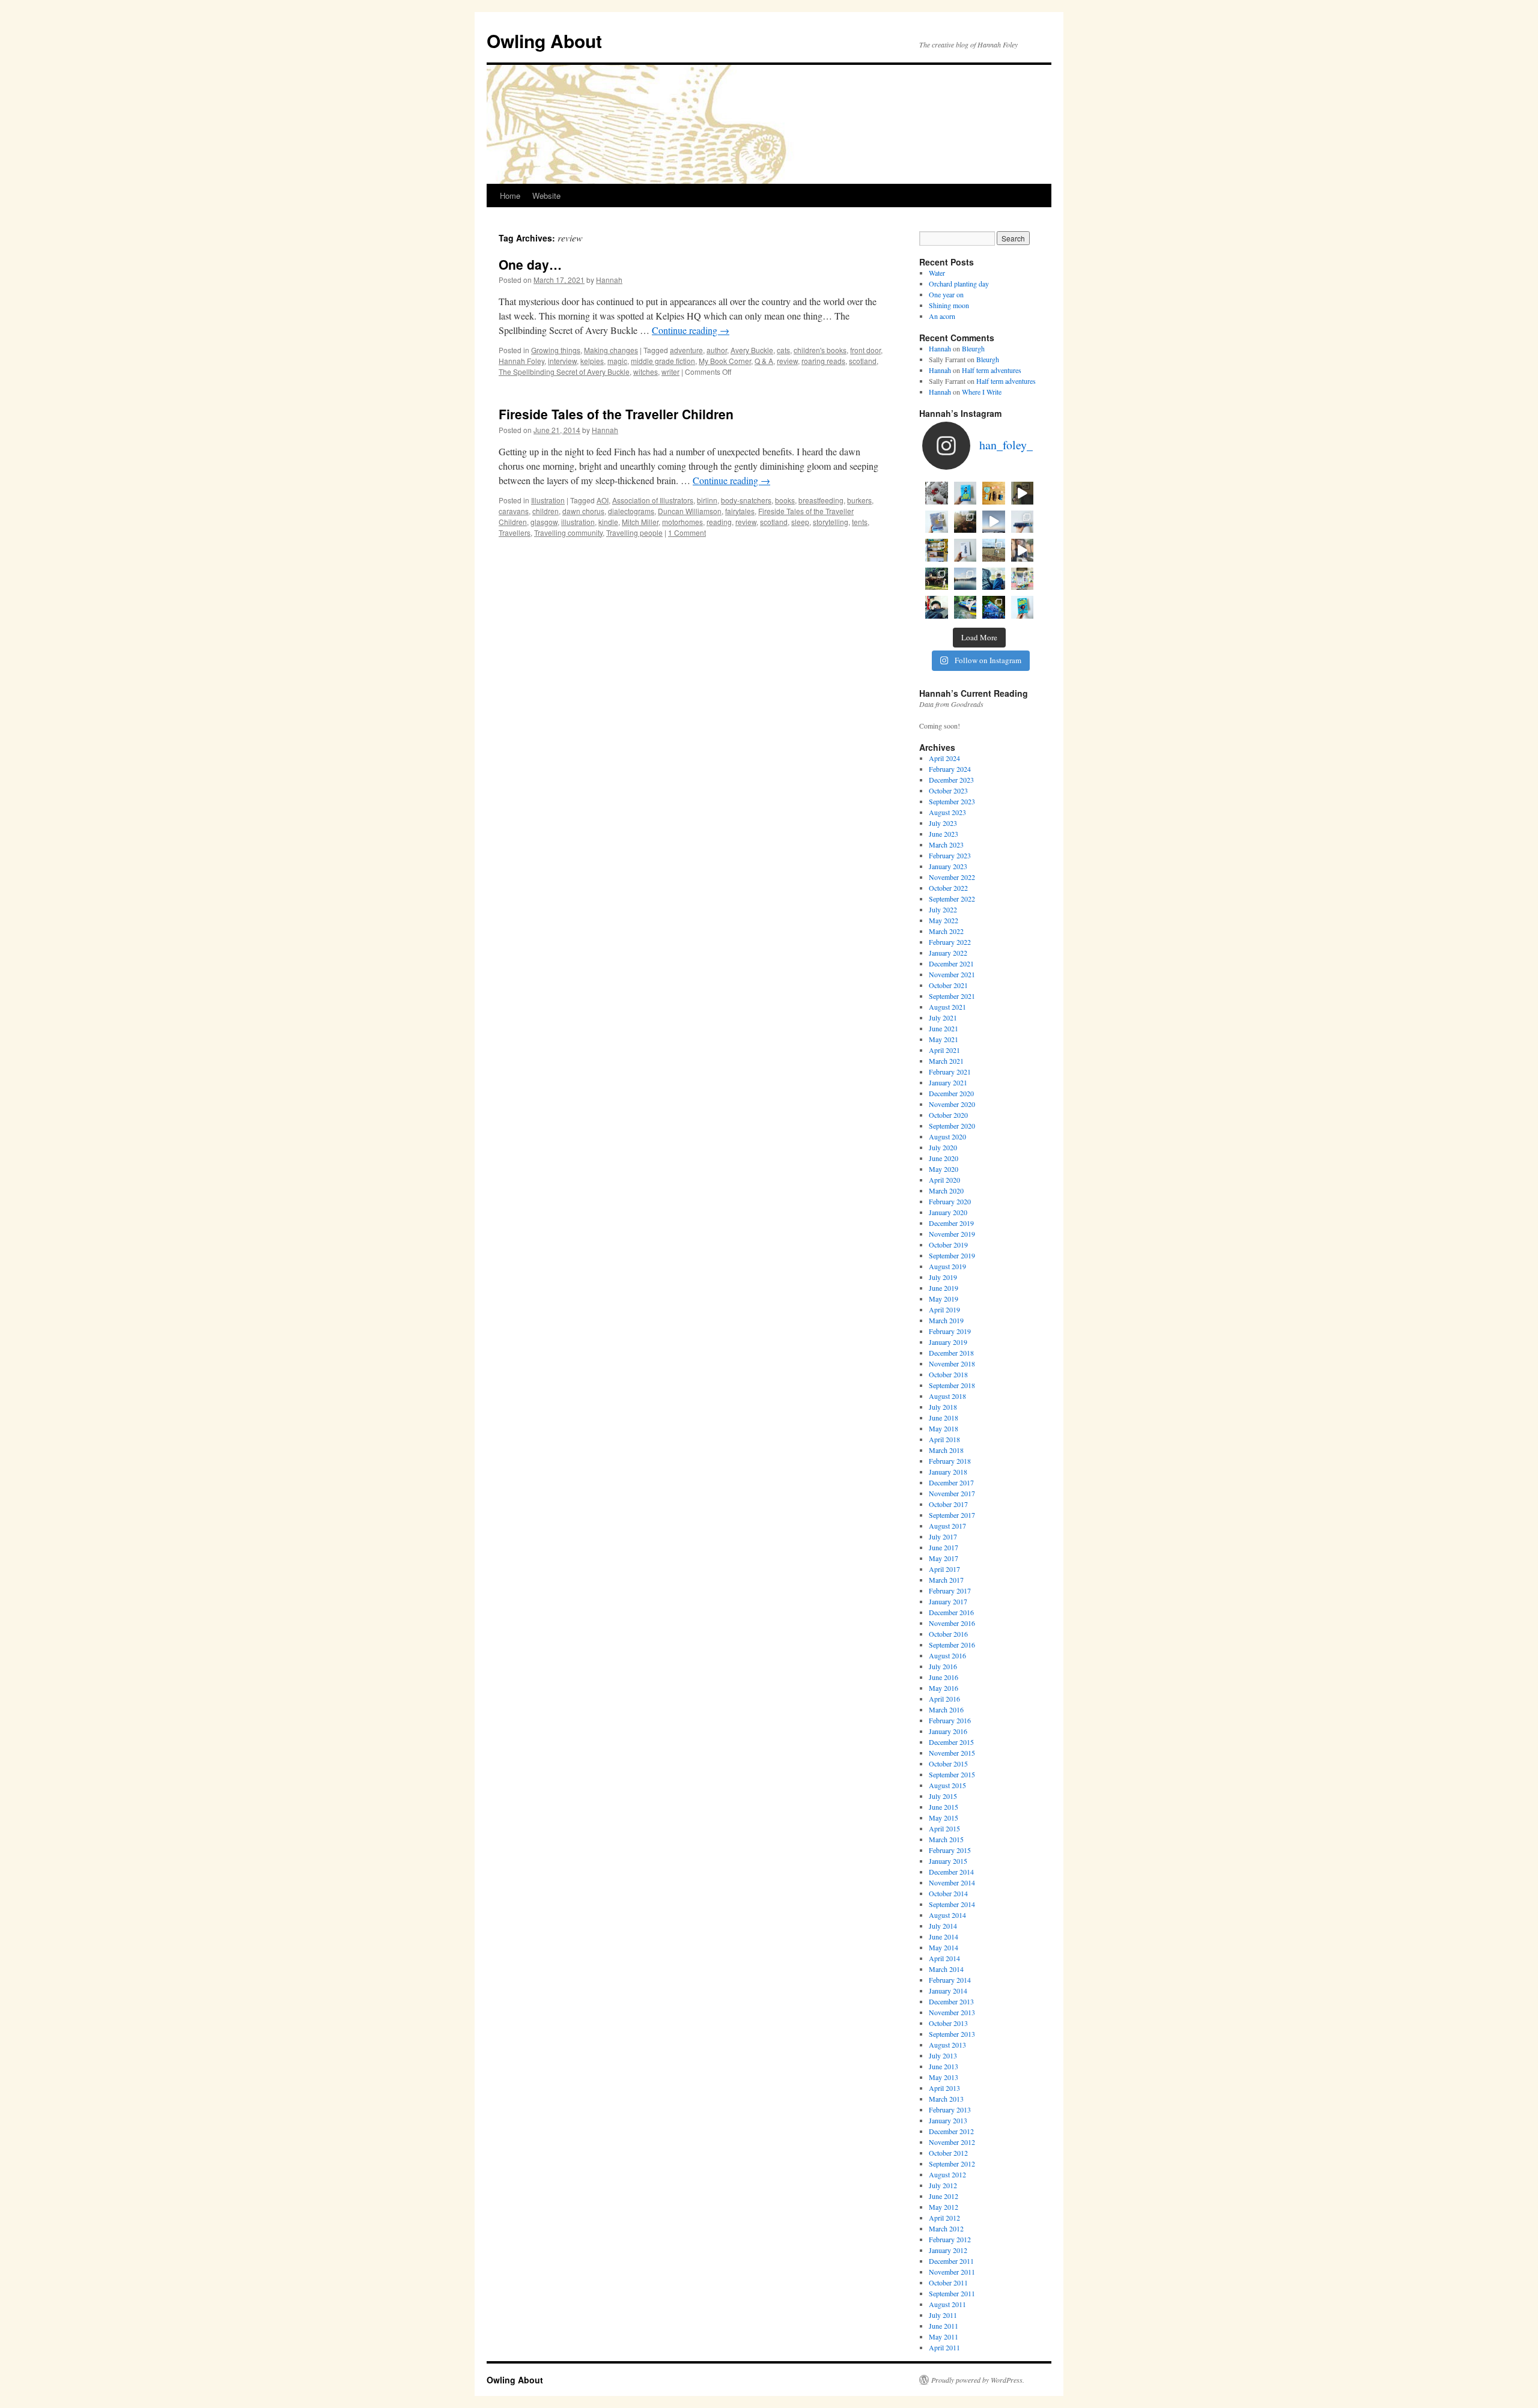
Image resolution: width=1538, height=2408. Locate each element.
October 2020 (948, 1115)
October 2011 (948, 2282)
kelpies (592, 361)
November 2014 (952, 1882)
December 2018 (951, 1353)
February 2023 (950, 855)
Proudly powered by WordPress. (978, 2380)
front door (865, 350)
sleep (800, 522)
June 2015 (944, 1807)
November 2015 (952, 1753)
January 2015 (948, 1861)
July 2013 (943, 2055)
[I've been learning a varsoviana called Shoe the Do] (1023, 550)
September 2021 (952, 996)
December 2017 (951, 1482)
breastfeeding (821, 500)
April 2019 (944, 1309)
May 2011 (944, 2337)
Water (937, 273)
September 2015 (952, 1774)
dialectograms (631, 511)
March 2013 (946, 2099)
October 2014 (948, 1893)
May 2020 (944, 1169)
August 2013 (947, 2045)
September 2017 (952, 1515)
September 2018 (952, 1385)
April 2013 (944, 2088)
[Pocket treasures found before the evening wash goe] (994, 493)
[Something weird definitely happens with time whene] (1023, 607)
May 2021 (944, 1039)
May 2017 (944, 1558)
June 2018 (944, 1418)
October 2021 (948, 985)
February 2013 (950, 2109)
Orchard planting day (959, 284)
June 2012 (944, 2196)
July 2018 (943, 1407)
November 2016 (952, 1623)
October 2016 (948, 1634)
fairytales (740, 511)
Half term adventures (992, 370)
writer (670, 372)
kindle (608, 522)
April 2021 (944, 1050)
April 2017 (944, 1569)
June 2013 (944, 2066)
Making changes (611, 350)
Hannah (609, 280)
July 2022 (943, 909)
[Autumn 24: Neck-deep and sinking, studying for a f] (965, 522)
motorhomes (682, 522)
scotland (863, 361)
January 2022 (948, 953)
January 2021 (948, 1082)
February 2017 (950, 1591)
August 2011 (947, 2304)
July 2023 (943, 823)
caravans (514, 511)
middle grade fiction (663, 361)
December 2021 (951, 963)
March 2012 (946, 2228)
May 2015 (944, 1818)
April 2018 (944, 1439)
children (546, 511)
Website (546, 196)
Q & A (764, 361)
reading (719, 522)
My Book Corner (725, 361)
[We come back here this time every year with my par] (994, 522)
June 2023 (944, 834)
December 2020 (951, 1093)
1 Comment (687, 532)
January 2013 (948, 2120)
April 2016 (944, 1699)
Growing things (556, 350)
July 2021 (943, 1017)
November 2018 (952, 1363)
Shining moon (949, 305)
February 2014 (950, 1980)
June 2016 (944, 1677)
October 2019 (948, 1245)
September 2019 (952, 1255)
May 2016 (944, 1688)
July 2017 (943, 1536)
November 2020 (952, 1104)
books (785, 500)
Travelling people (634, 532)
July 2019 (943, 1277)
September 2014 (952, 1904)
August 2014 (947, 1915)
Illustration (548, 500)
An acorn (942, 316)
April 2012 (944, 2218)
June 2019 (944, 1288)
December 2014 (951, 1872)
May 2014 (944, 1947)
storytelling (831, 522)
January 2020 (948, 1212)
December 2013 (951, 2001)
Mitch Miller (640, 522)
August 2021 (947, 1007)
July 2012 (943, 2185)
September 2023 (952, 801)
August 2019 (947, 1266)
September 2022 (952, 899)
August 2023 (947, 812)
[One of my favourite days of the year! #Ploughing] (994, 550)
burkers (859, 500)
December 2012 (951, 2131)
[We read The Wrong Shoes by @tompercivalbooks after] (965, 493)
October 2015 (948, 1764)
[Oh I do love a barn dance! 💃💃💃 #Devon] (994, 607)
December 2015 (951, 1742)
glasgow (544, 522)
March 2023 (946, 845)
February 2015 (950, 1850)
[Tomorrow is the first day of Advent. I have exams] (937, 493)
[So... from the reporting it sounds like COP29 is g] (937, 522)
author (717, 350)
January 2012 (948, 2250)
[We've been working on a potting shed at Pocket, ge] (937, 550)
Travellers (515, 532)
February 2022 (950, 942)
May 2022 (944, 920)
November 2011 (952, 2272)
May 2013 (944, 2077)
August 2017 (947, 1526)
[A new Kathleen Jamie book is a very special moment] (965, 550)
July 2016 (943, 1666)
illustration (578, 522)
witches (646, 372)
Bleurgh (973, 348)
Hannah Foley (521, 361)
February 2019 (950, 1331)
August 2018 (947, 1396)
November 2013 (952, 2012)
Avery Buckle (752, 350)
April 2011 (944, 2347)
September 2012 (952, 2164)
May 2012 (944, 2207)
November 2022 (952, 877)
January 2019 (948, 1342)
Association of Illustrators (653, 500)
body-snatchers (746, 500)
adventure (686, 350)
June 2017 (944, 1547)
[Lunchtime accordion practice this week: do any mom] (1023, 493)
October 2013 (948, 2023)
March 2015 (946, 1839)
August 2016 (947, 1655)
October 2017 (948, 1504)
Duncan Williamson (690, 511)
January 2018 (948, 1472)
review (787, 361)
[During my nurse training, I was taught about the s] (1023, 522)
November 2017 (952, 1493)
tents (860, 522)
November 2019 (952, 1234)
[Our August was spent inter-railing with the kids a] (937, 607)
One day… (530, 264)
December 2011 (951, 2261)
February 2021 (950, 1072)
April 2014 (944, 1958)
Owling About (544, 41)
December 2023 (951, 780)
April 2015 (944, 1828)
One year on (946, 294)
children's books (820, 350)
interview (562, 361)
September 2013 (952, 2034)
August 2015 (947, 1785)
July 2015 (943, 1796)
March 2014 (946, 1969)
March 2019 (946, 1320)
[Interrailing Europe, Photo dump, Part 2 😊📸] (994, 579)
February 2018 (950, 1461)
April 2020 (944, 1180)
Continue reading (691, 330)
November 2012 (952, 2142)
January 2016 (948, 1731)
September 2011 (952, 2293)
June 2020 (944, 1158)
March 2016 (946, 1709)
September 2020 (952, 1126)
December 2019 (951, 1223)
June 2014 (944, 1936)
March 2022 (946, 931)
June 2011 (944, 2326)
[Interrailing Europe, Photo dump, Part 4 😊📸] (937, 579)
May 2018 (944, 1428)
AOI (603, 500)
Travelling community (568, 532)
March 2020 (946, 1190)
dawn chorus (583, 511)
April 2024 (944, 758)
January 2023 (948, 866)
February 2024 (950, 769)
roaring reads (823, 361)
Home (510, 196)
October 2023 (948, 790)
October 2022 (948, 888)
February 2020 (950, 1201)
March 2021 (946, 1061)
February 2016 (950, 1720)
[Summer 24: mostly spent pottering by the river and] (965, 607)
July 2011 (943, 2315)
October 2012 (948, 2153)
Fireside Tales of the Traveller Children (616, 414)
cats (783, 350)
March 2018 (946, 1450)
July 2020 (943, 1147)
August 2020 (947, 1136)
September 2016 (952, 1645)
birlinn (707, 500)
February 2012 (950, 2239)
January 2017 (948, 1601)
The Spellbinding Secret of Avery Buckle (564, 372)
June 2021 (944, 1028)
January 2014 (948, 1991)
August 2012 (947, 2174)
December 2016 (951, 1612)
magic (617, 361)
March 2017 (946, 1580)
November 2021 (952, 974)
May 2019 (944, 1299)
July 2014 (943, 1926)
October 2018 (948, 1374)
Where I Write (982, 392)
